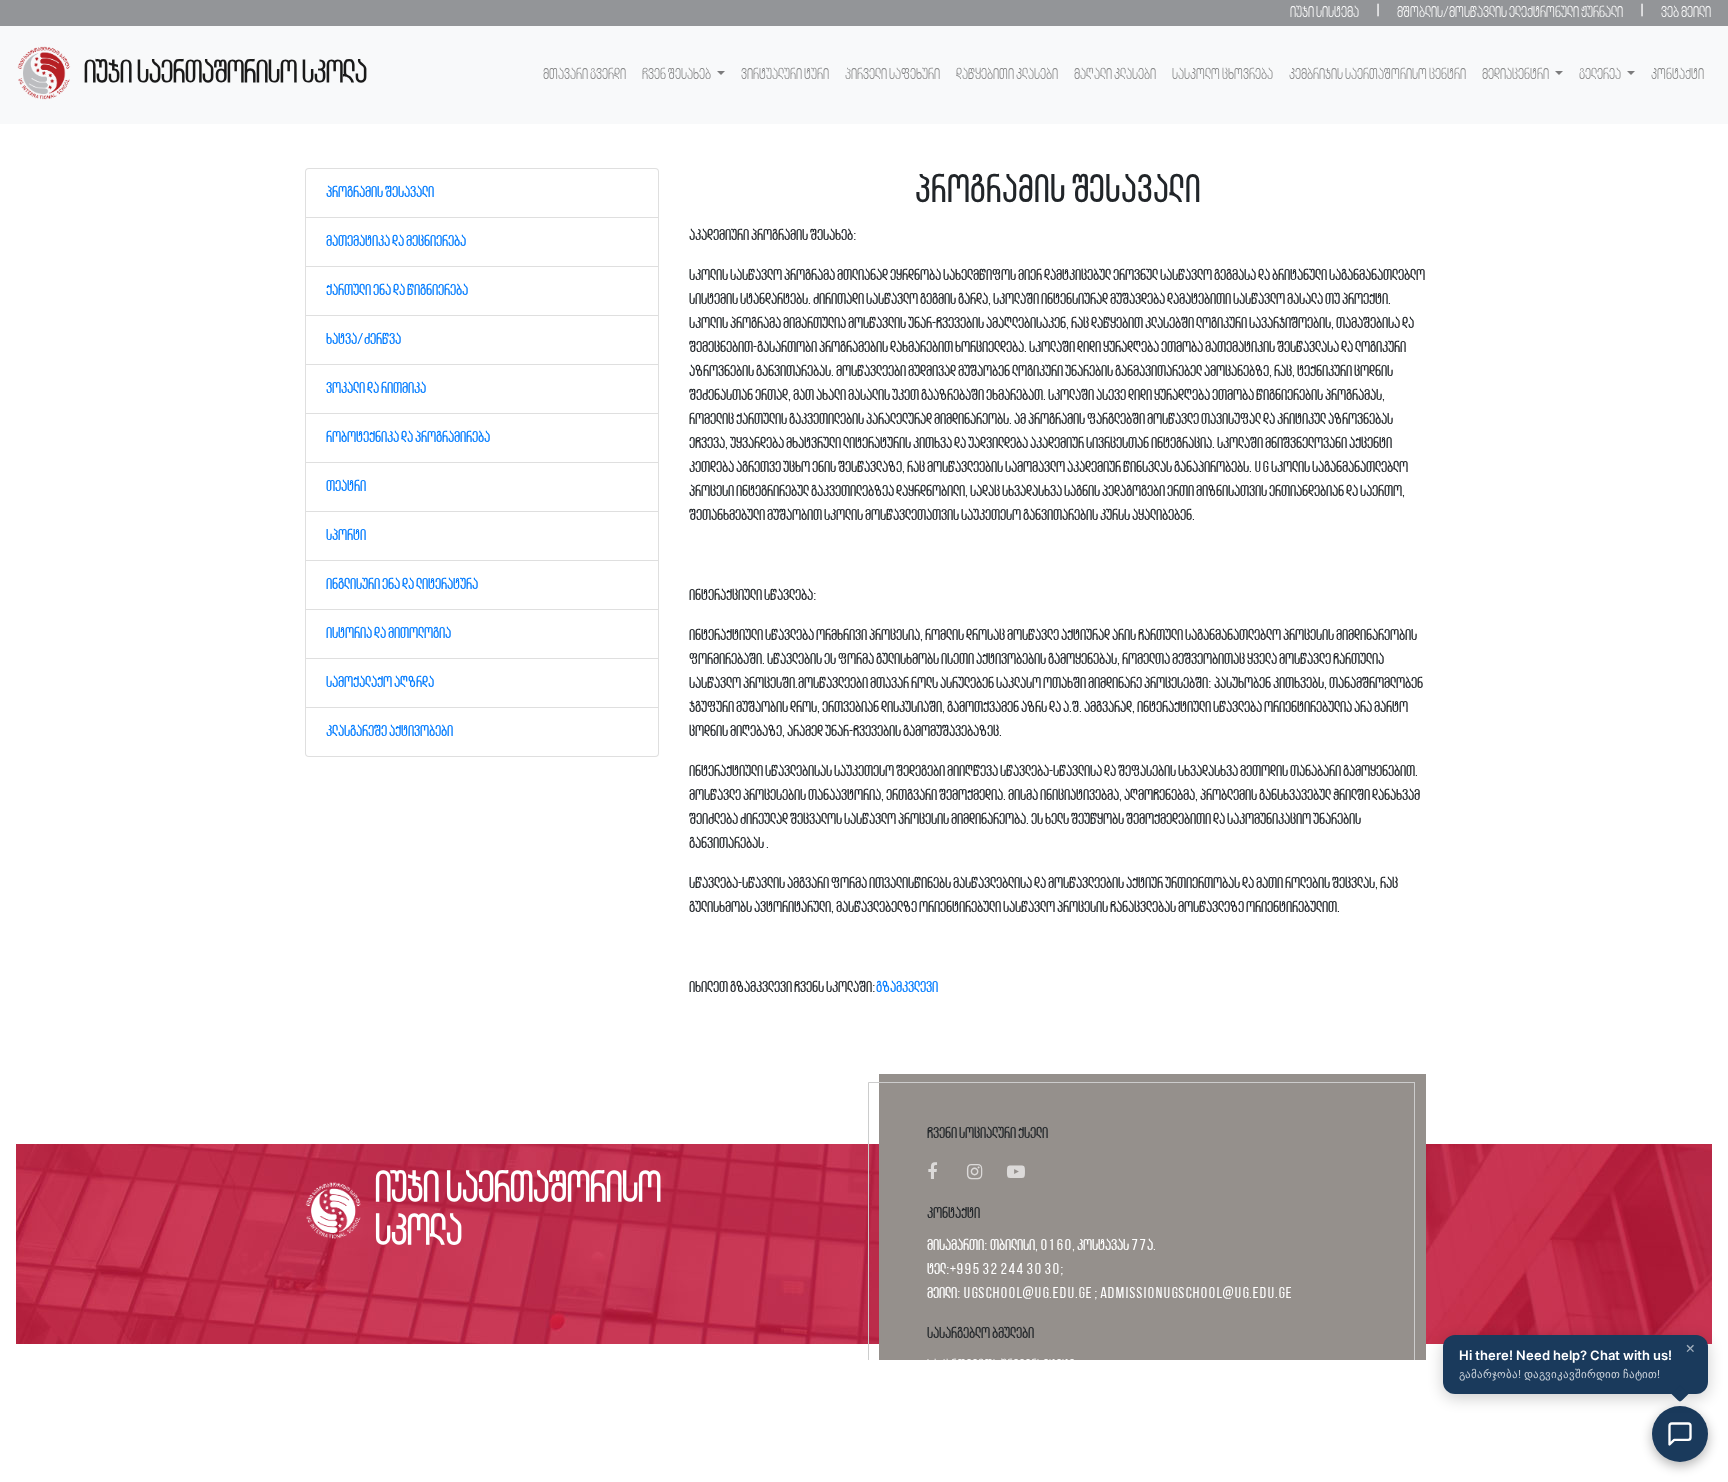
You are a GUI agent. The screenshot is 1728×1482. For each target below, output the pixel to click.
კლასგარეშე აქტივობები (389, 732)
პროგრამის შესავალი (380, 193)
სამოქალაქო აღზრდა (380, 683)
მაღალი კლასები (1115, 75)
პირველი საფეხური (892, 75)
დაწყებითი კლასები (1007, 75)
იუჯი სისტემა (1324, 13)
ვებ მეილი (1686, 13)
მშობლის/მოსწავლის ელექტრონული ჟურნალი (1510, 13)
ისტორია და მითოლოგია (388, 634)
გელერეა (1601, 75)
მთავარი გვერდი (584, 75)
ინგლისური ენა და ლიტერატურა (402, 585)
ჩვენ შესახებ (677, 75)
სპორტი (346, 536)
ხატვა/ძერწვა (363, 340)
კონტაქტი (1677, 75)
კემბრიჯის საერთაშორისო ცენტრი (1377, 75)
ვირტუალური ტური (785, 75)
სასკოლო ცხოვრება (1222, 75)
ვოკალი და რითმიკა (376, 389)
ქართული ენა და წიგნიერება (397, 291)
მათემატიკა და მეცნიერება (396, 242)
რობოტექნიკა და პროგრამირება (408, 438)
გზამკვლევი (907, 988)
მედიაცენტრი (1516, 75)
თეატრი (346, 487)
